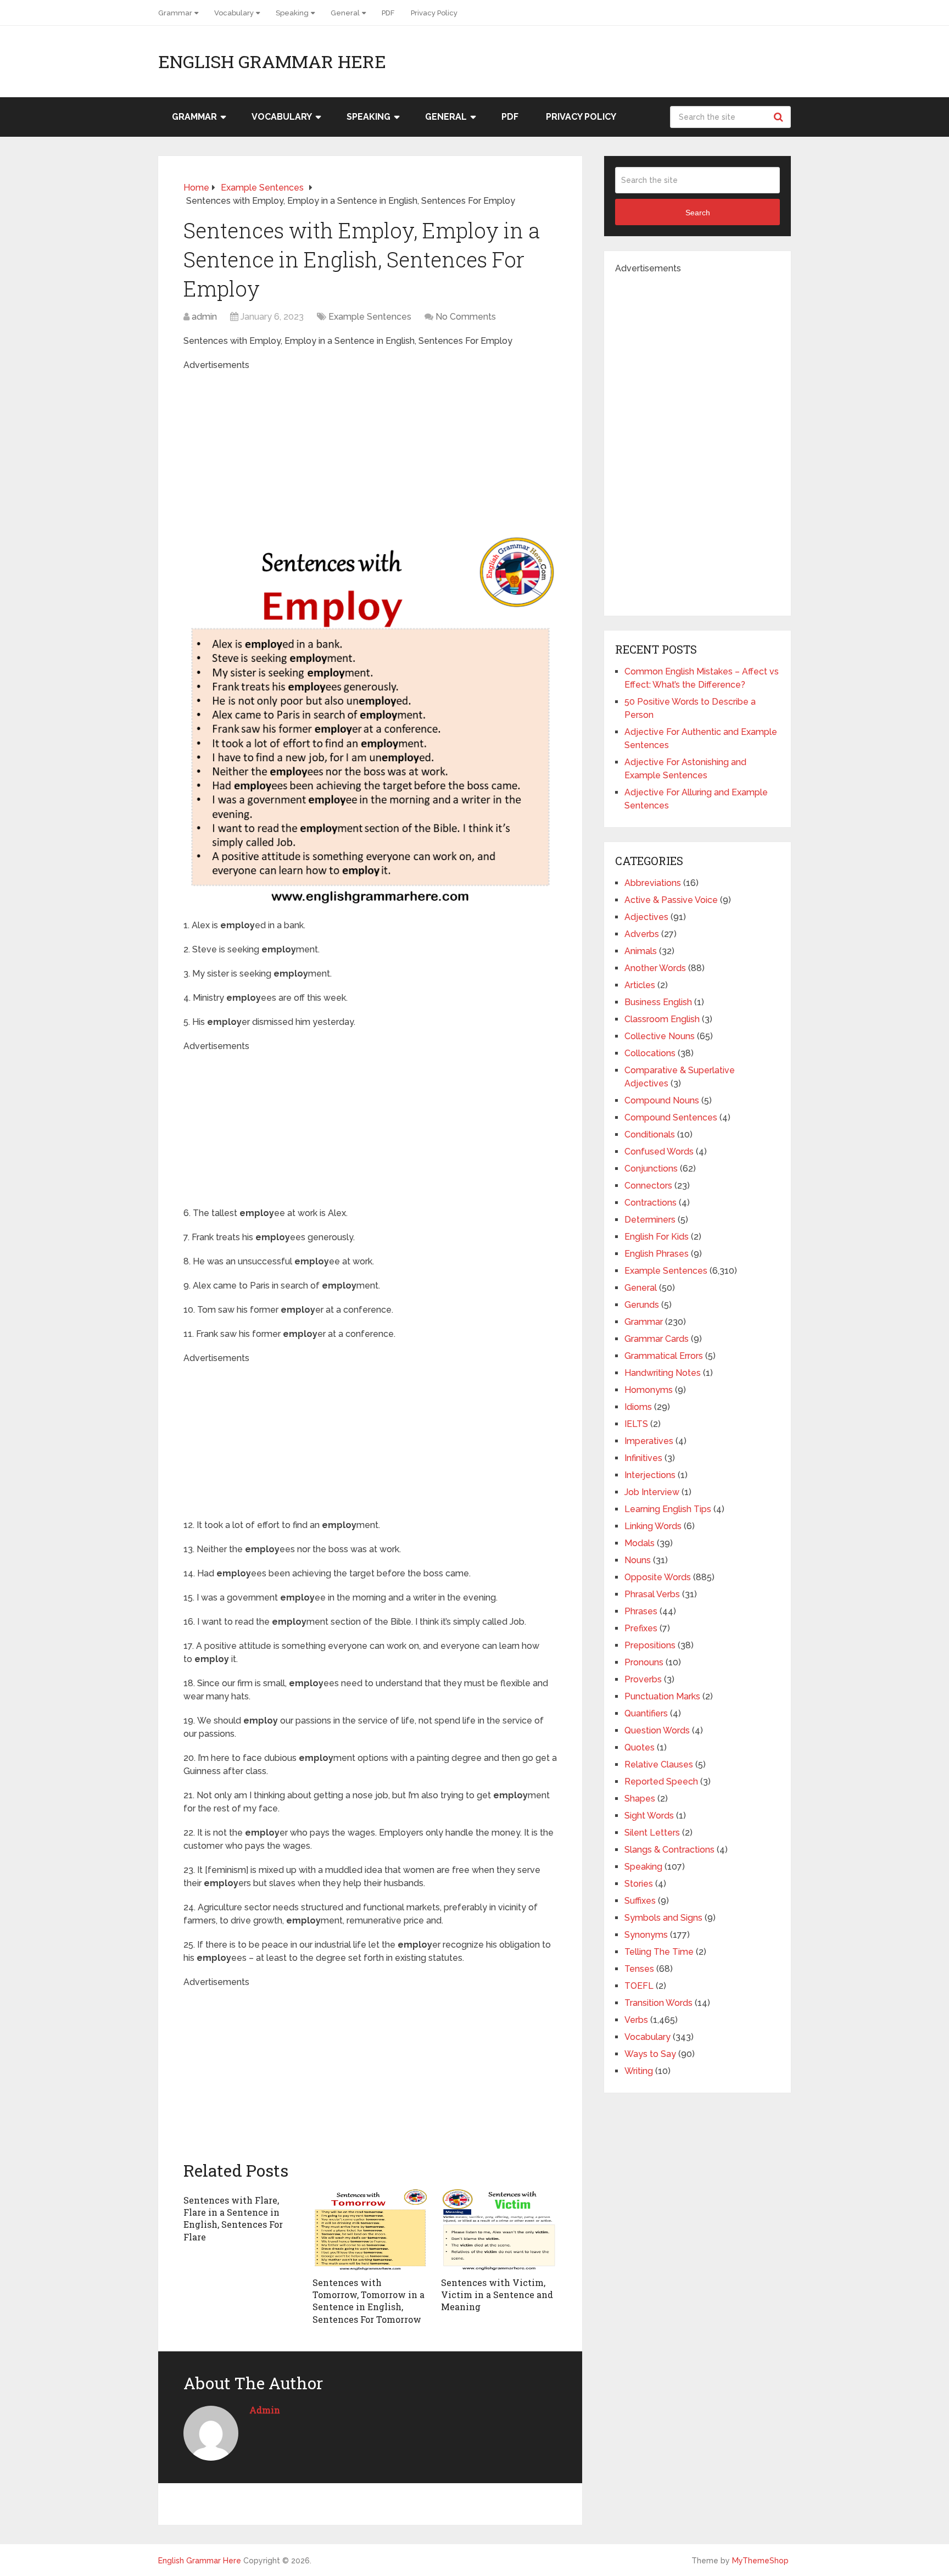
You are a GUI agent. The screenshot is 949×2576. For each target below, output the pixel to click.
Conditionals (650, 1134)
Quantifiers (646, 1713)
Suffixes (640, 1901)
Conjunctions (651, 1169)
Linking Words (653, 1526)
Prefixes (641, 1628)
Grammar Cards (657, 1339)
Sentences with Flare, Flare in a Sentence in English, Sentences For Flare (233, 2218)
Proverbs (643, 1679)
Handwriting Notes (663, 1373)
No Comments (466, 317)
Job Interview (652, 1492)
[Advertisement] (370, 449)
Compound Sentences (671, 1117)
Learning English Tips (668, 1509)
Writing (639, 2071)
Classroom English (662, 1019)
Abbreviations (653, 883)
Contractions (651, 1203)
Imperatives (649, 1441)
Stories (639, 1884)
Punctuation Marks (662, 1696)
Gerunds (642, 1305)
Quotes (640, 1747)
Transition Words (658, 2003)
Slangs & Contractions (669, 1850)
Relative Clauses (659, 1764)
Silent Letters (652, 1833)
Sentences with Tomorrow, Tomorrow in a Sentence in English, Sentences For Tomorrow (369, 2301)
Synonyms (646, 1935)
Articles (640, 985)
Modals (640, 1543)
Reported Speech (661, 1782)
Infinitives (643, 1458)
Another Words (655, 968)
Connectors (648, 1186)
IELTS (636, 1424)
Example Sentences (370, 317)
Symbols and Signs (663, 1918)
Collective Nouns (660, 1036)
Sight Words (649, 1816)
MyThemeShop (760, 2561)
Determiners (650, 1220)
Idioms (638, 1407)
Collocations (650, 1053)
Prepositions (650, 1645)
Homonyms (649, 1390)
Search (780, 117)
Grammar (175, 13)
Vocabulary (234, 13)
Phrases (641, 1611)
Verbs (636, 2020)
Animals (641, 951)
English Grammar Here (272, 62)
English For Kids (657, 1237)
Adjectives (646, 917)
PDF (388, 13)
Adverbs (642, 934)
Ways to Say (650, 2054)
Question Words (657, 1730)
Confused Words (659, 1152)
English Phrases (657, 1254)
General (345, 13)
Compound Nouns (662, 1100)
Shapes (640, 1799)
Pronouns (644, 1662)
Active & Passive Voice (671, 900)
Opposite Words (658, 1577)
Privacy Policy (434, 13)
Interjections (650, 1475)
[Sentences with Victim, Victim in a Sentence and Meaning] (499, 2230)
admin (204, 317)
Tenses (639, 1969)
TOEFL (639, 1986)
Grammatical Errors (664, 1356)
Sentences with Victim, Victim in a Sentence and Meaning (497, 2295)
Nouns (638, 1560)
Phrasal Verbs (652, 1594)
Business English (658, 1002)
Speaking (292, 13)
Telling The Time (659, 1952)
